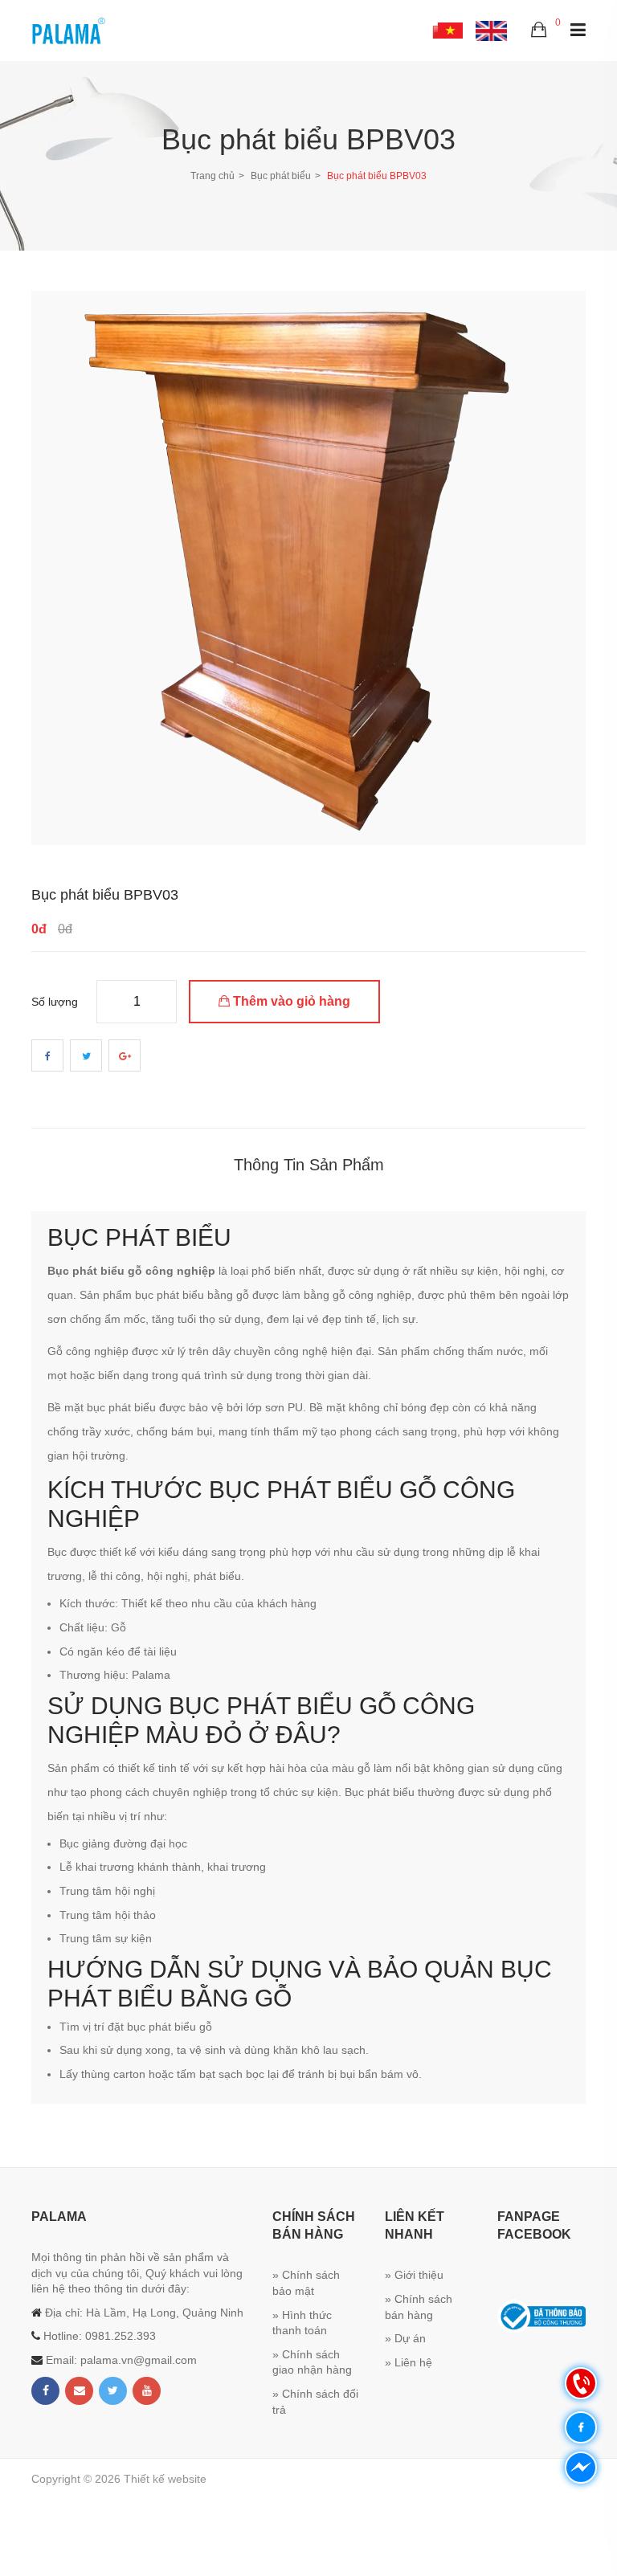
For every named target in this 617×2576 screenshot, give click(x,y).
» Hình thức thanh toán (302, 2323)
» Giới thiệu (414, 2275)
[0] (539, 31)
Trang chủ (212, 176)
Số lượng (55, 1002)
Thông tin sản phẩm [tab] (309, 1165)
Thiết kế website (165, 2479)
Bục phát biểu (281, 176)
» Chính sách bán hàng (419, 2307)
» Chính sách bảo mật (306, 2283)
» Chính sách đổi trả (315, 2402)
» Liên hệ (409, 2362)
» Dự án (405, 2338)
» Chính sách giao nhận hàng (312, 2362)
